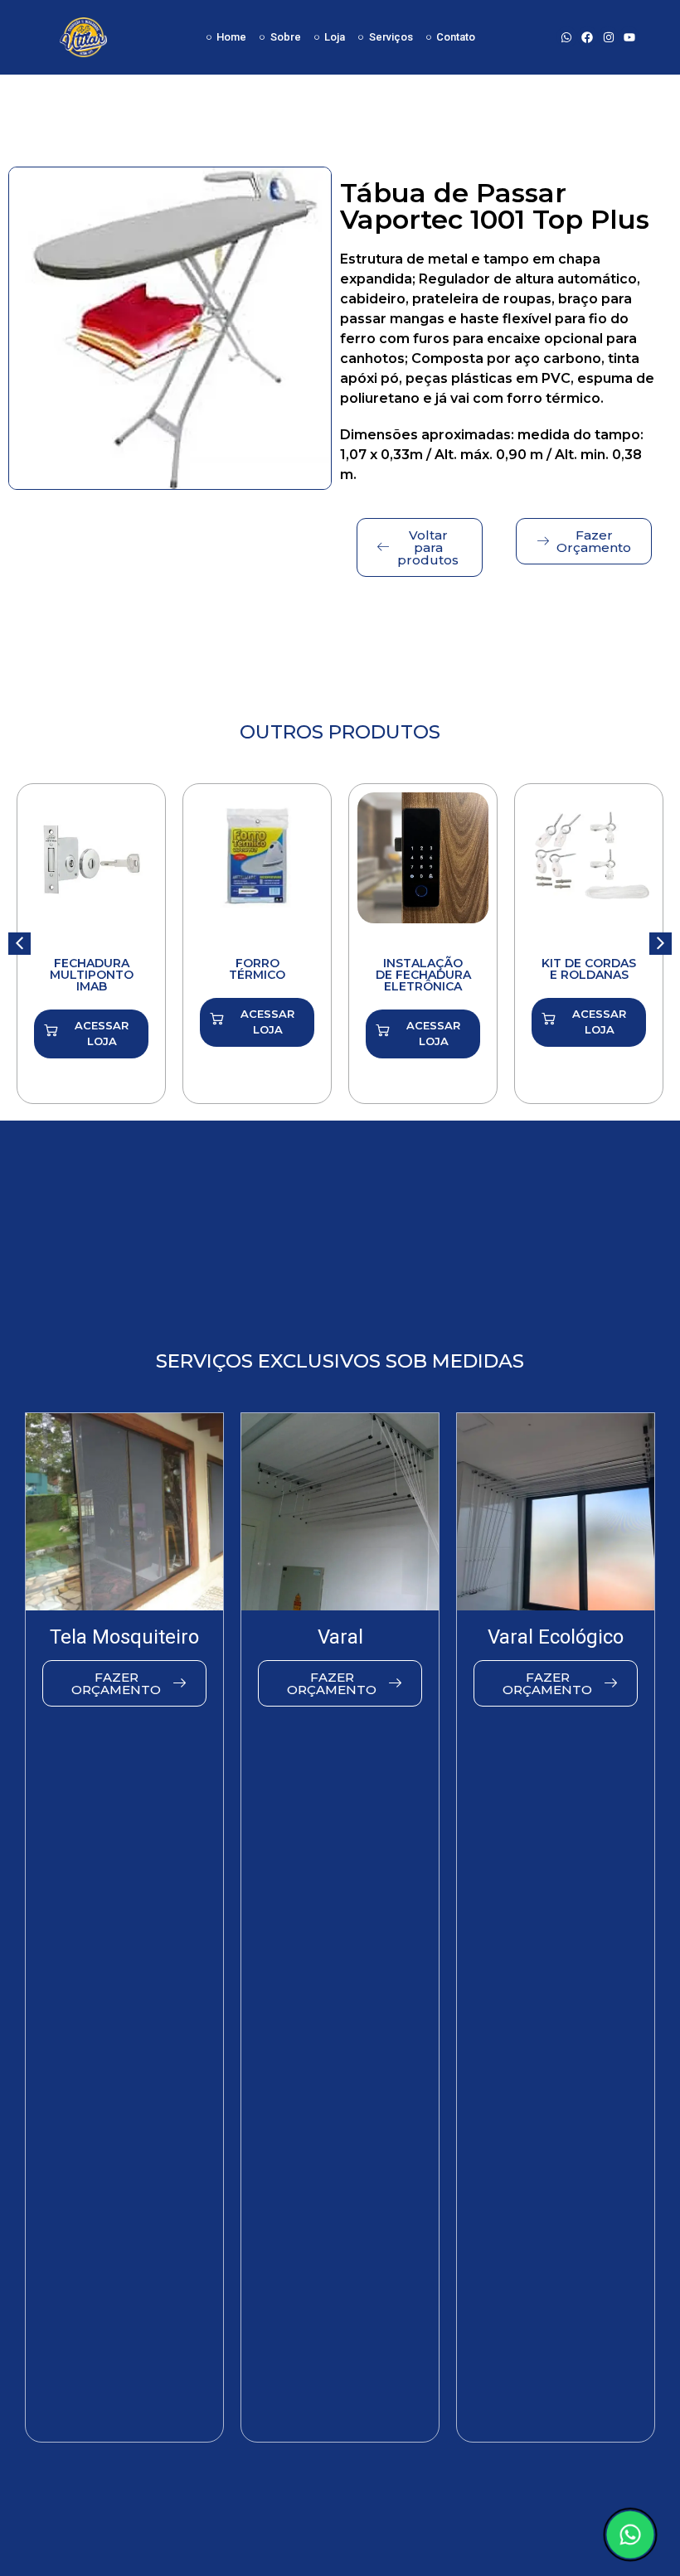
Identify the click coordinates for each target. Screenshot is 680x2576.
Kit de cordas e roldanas (589, 969)
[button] (661, 944)
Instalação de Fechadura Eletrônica (423, 975)
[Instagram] (608, 37)
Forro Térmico (257, 969)
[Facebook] (588, 37)
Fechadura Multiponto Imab (92, 975)
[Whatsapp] (567, 37)
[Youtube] (629, 37)
